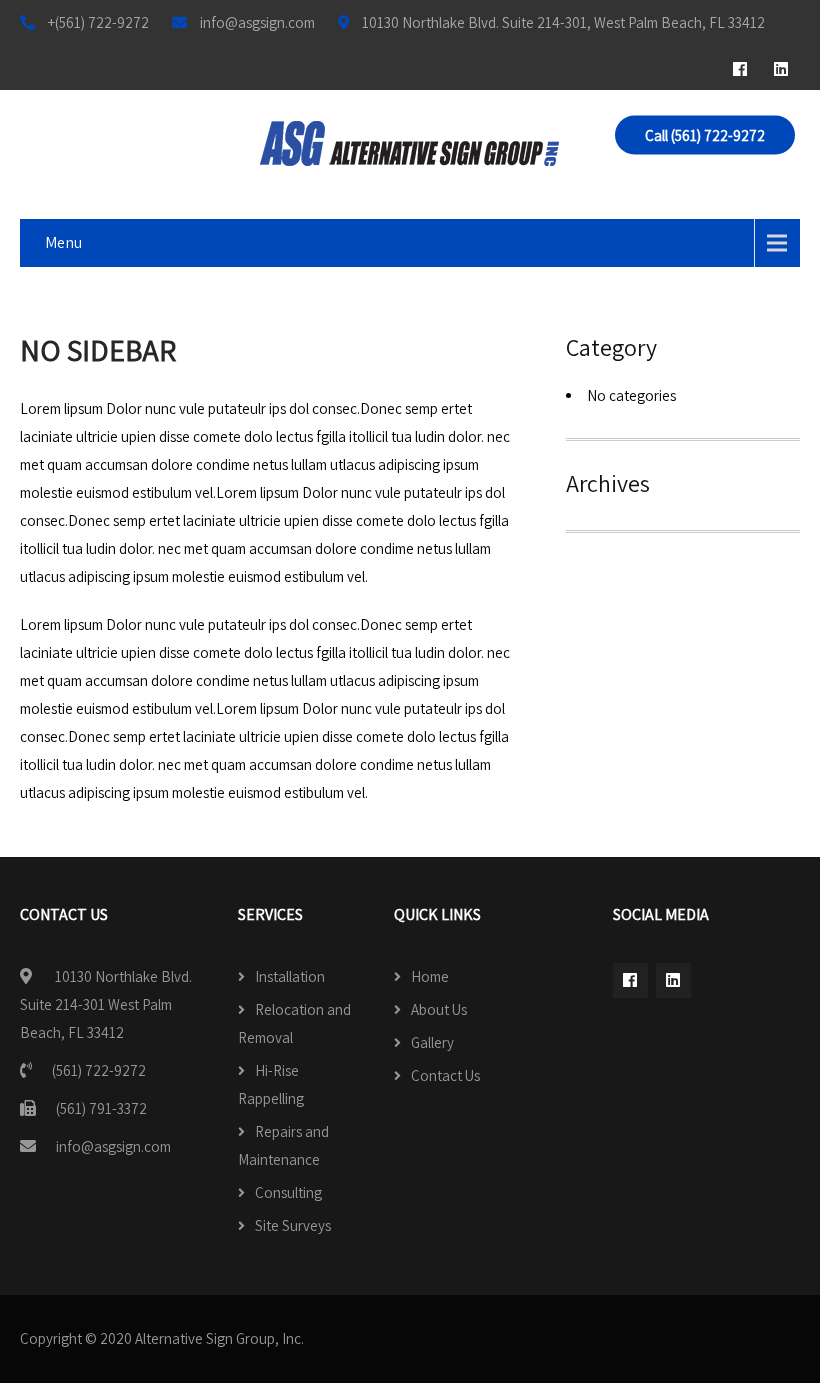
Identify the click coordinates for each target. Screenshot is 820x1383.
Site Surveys (293, 1225)
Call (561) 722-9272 (705, 135)
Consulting (288, 1192)
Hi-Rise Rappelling (271, 1084)
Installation (290, 976)
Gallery (432, 1042)
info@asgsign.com (113, 1146)
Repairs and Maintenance (283, 1145)
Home (430, 976)
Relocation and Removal (294, 1023)
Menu (63, 242)
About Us (439, 1009)
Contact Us (445, 1075)
